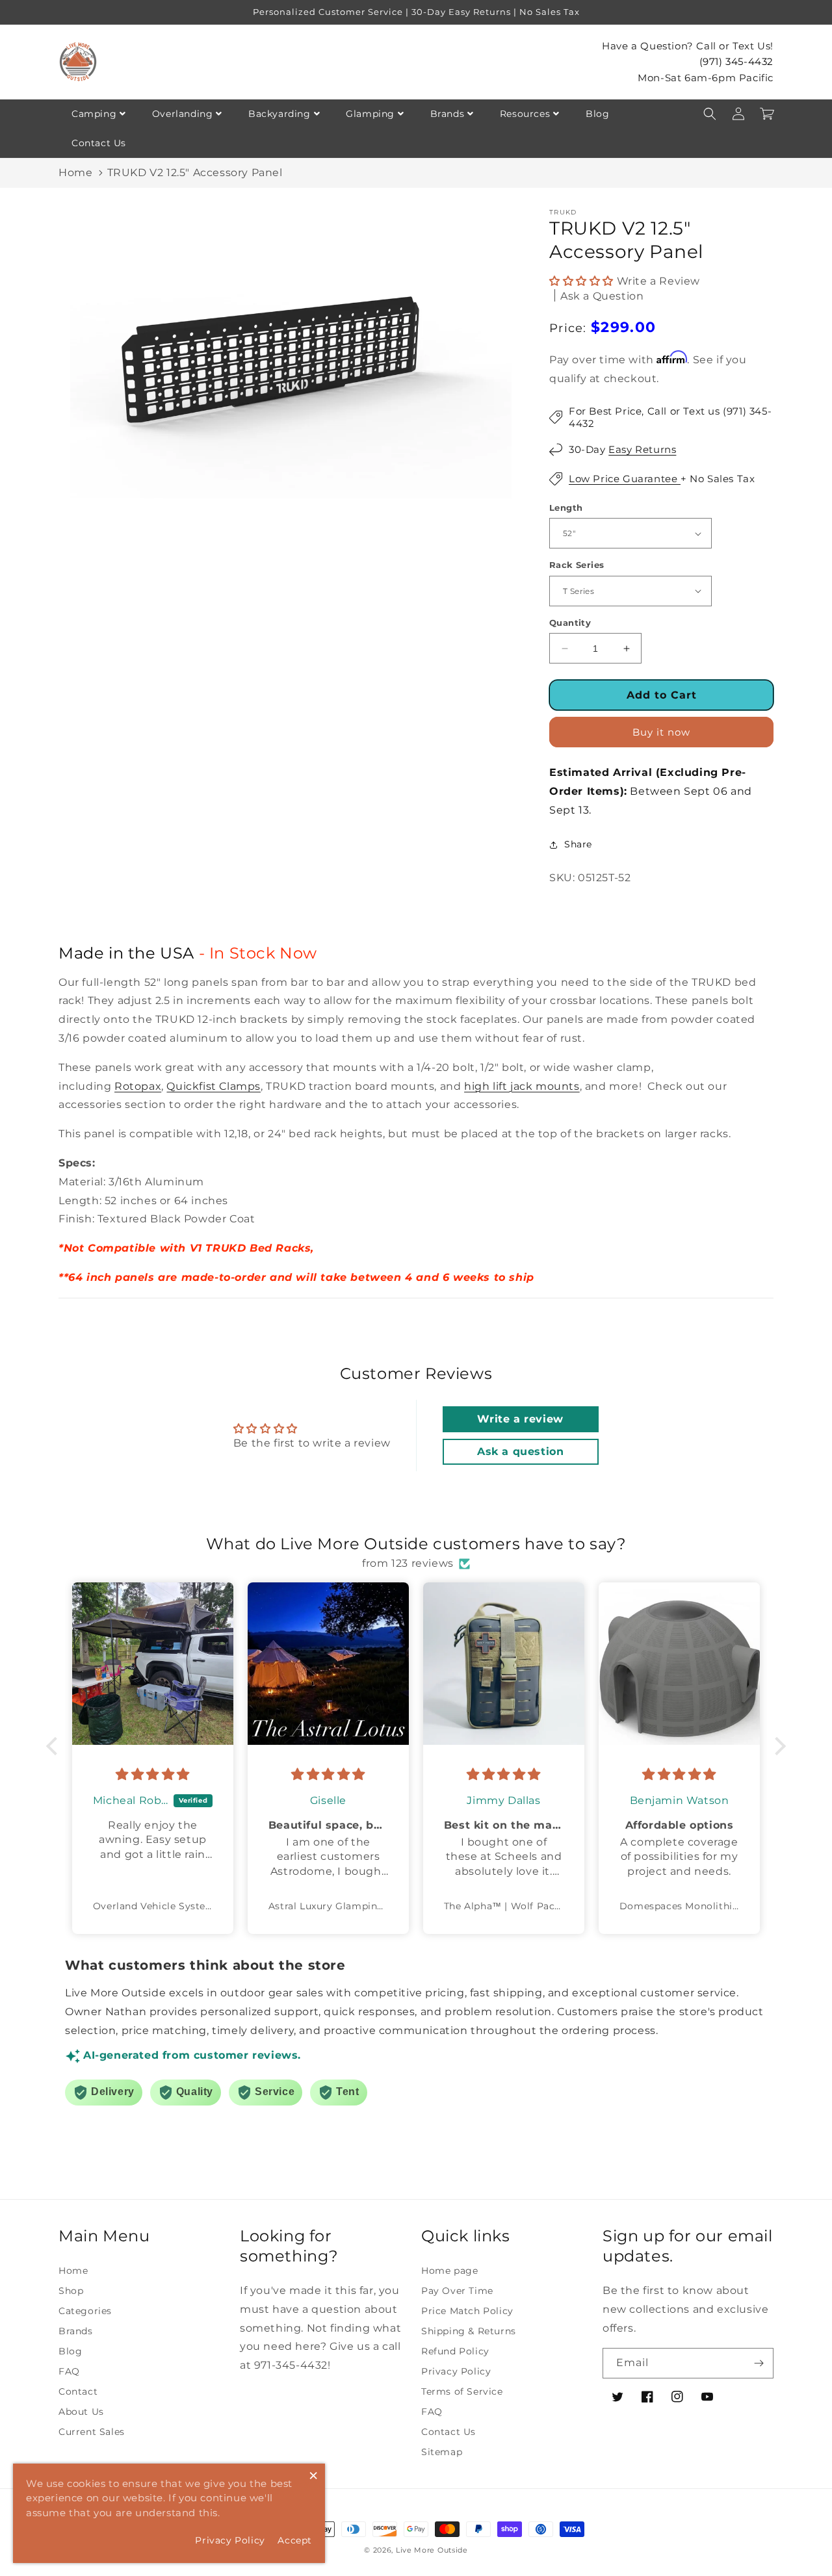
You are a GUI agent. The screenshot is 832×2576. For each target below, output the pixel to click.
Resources (525, 114)
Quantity (570, 623)
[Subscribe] (759, 2363)
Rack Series (577, 565)
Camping (94, 114)
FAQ (69, 2371)
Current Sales (92, 2432)
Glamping (370, 114)
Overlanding (183, 114)
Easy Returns (642, 449)
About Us (81, 2412)
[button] (710, 114)
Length (566, 508)
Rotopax (138, 1086)
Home (75, 173)
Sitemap (442, 2452)
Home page (449, 2271)
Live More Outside (432, 2550)
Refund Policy (455, 2351)
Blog (597, 114)
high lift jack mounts (522, 1086)
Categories (85, 2311)
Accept (295, 2540)
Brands (448, 114)
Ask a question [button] (520, 1451)
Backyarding (279, 114)
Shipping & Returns (469, 2331)
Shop (71, 2291)
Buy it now (661, 732)
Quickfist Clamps (214, 1086)
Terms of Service (462, 2391)
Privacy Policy (456, 2371)
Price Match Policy (467, 2311)
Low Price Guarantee (625, 479)
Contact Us (99, 143)
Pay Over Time (457, 2291)
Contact (78, 2391)
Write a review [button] (520, 1419)
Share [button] (578, 844)
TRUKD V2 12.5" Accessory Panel (195, 173)
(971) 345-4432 (736, 61)
